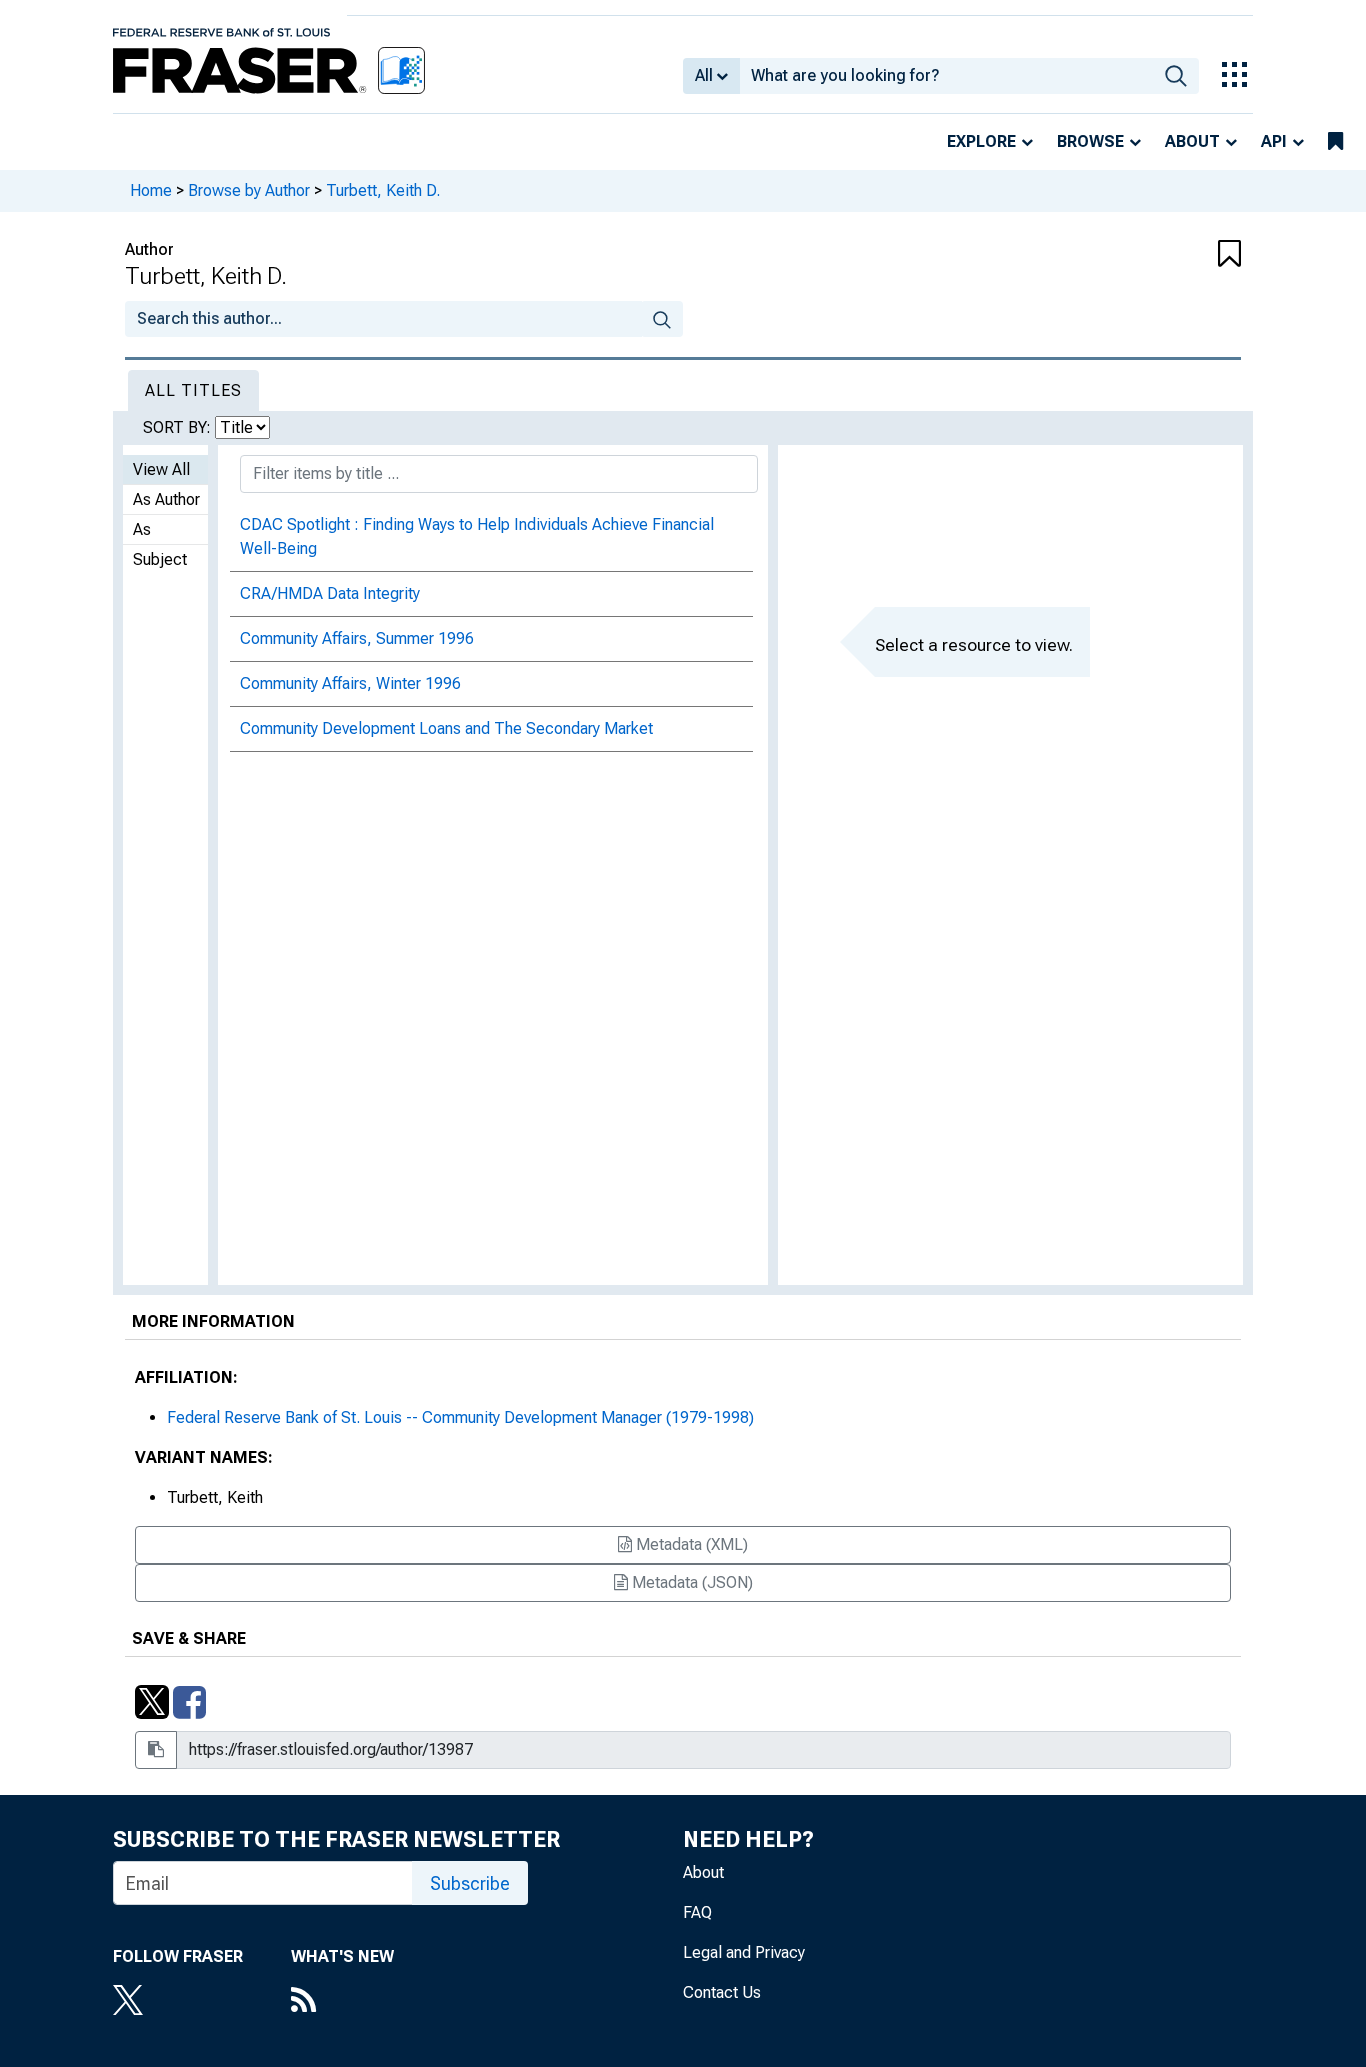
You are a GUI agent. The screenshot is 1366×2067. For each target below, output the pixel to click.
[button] (1148, 255)
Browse (1090, 141)
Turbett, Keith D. (383, 190)
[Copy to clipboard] (156, 1750)
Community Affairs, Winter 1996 (350, 683)
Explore (981, 141)
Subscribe (470, 1883)
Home (151, 190)
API (1274, 141)
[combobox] (946, 76)
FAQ (697, 1912)
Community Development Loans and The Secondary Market (446, 728)
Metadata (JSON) (690, 1582)
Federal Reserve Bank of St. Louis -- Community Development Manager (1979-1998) (460, 1417)
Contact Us (722, 1992)
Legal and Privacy (744, 1952)
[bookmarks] (1335, 142)
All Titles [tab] (193, 390)
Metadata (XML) (690, 1544)
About (1192, 141)
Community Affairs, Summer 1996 (357, 638)
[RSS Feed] (342, 2002)
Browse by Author (249, 190)
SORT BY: (179, 427)
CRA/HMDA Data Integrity (330, 593)
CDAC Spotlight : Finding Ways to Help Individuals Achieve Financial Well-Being (477, 536)
